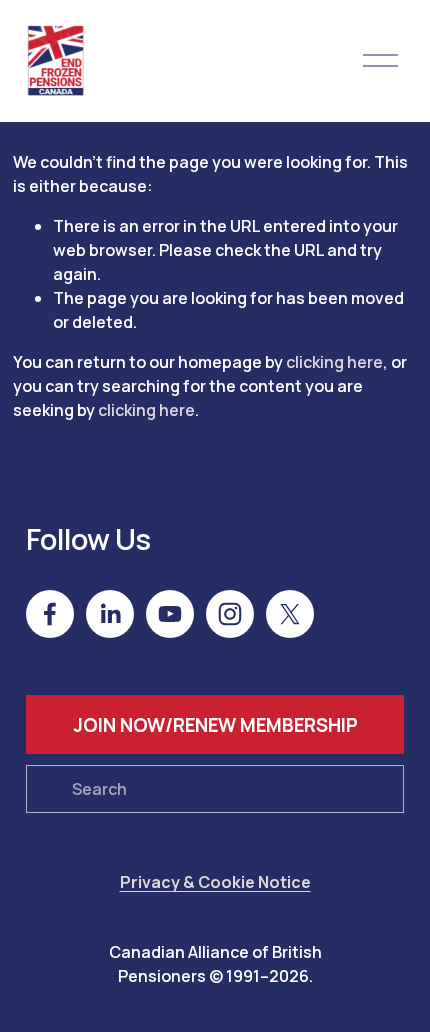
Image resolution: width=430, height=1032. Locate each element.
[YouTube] (170, 614)
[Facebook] (50, 614)
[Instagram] (230, 614)
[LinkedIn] (110, 614)
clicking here (334, 362)
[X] (290, 614)
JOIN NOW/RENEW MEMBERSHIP (215, 725)
